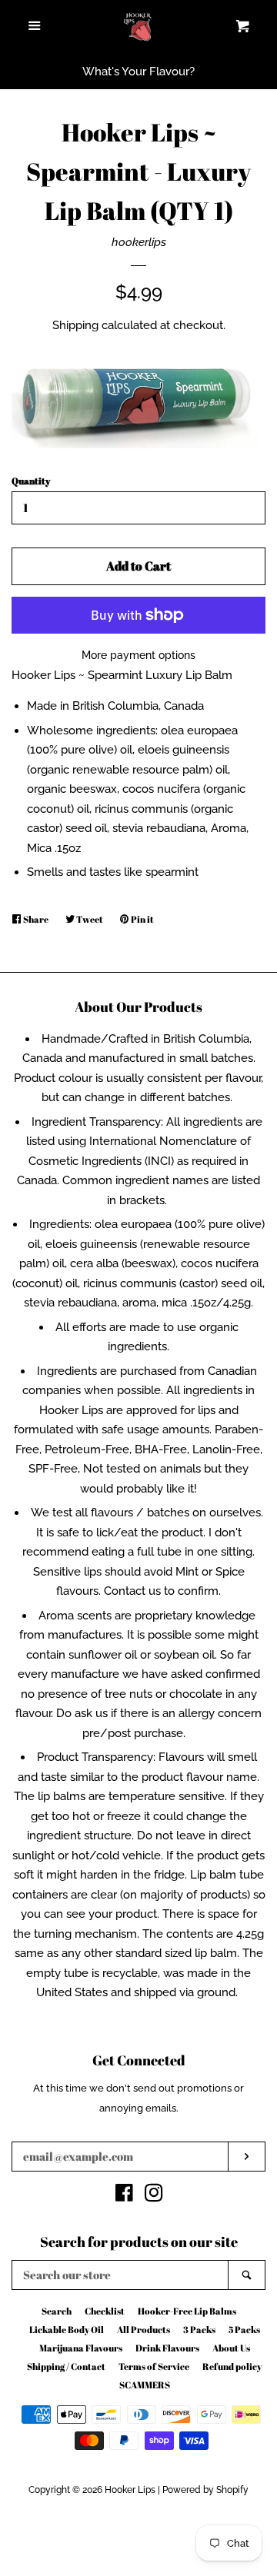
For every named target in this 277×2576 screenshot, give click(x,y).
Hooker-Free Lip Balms (187, 2311)
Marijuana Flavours (81, 2348)
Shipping (75, 325)
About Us (231, 2348)
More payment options (138, 655)
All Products (144, 2329)
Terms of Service (154, 2366)
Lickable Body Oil (67, 2329)
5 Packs (244, 2329)
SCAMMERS (145, 2385)
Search (57, 2311)
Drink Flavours (167, 2348)
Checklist (105, 2311)
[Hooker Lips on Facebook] (124, 2196)
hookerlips (139, 242)
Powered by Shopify (205, 2490)
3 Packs (199, 2329)
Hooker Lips (130, 2490)
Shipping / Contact (66, 2366)
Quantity (31, 481)
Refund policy (232, 2366)
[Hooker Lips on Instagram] (154, 2196)
